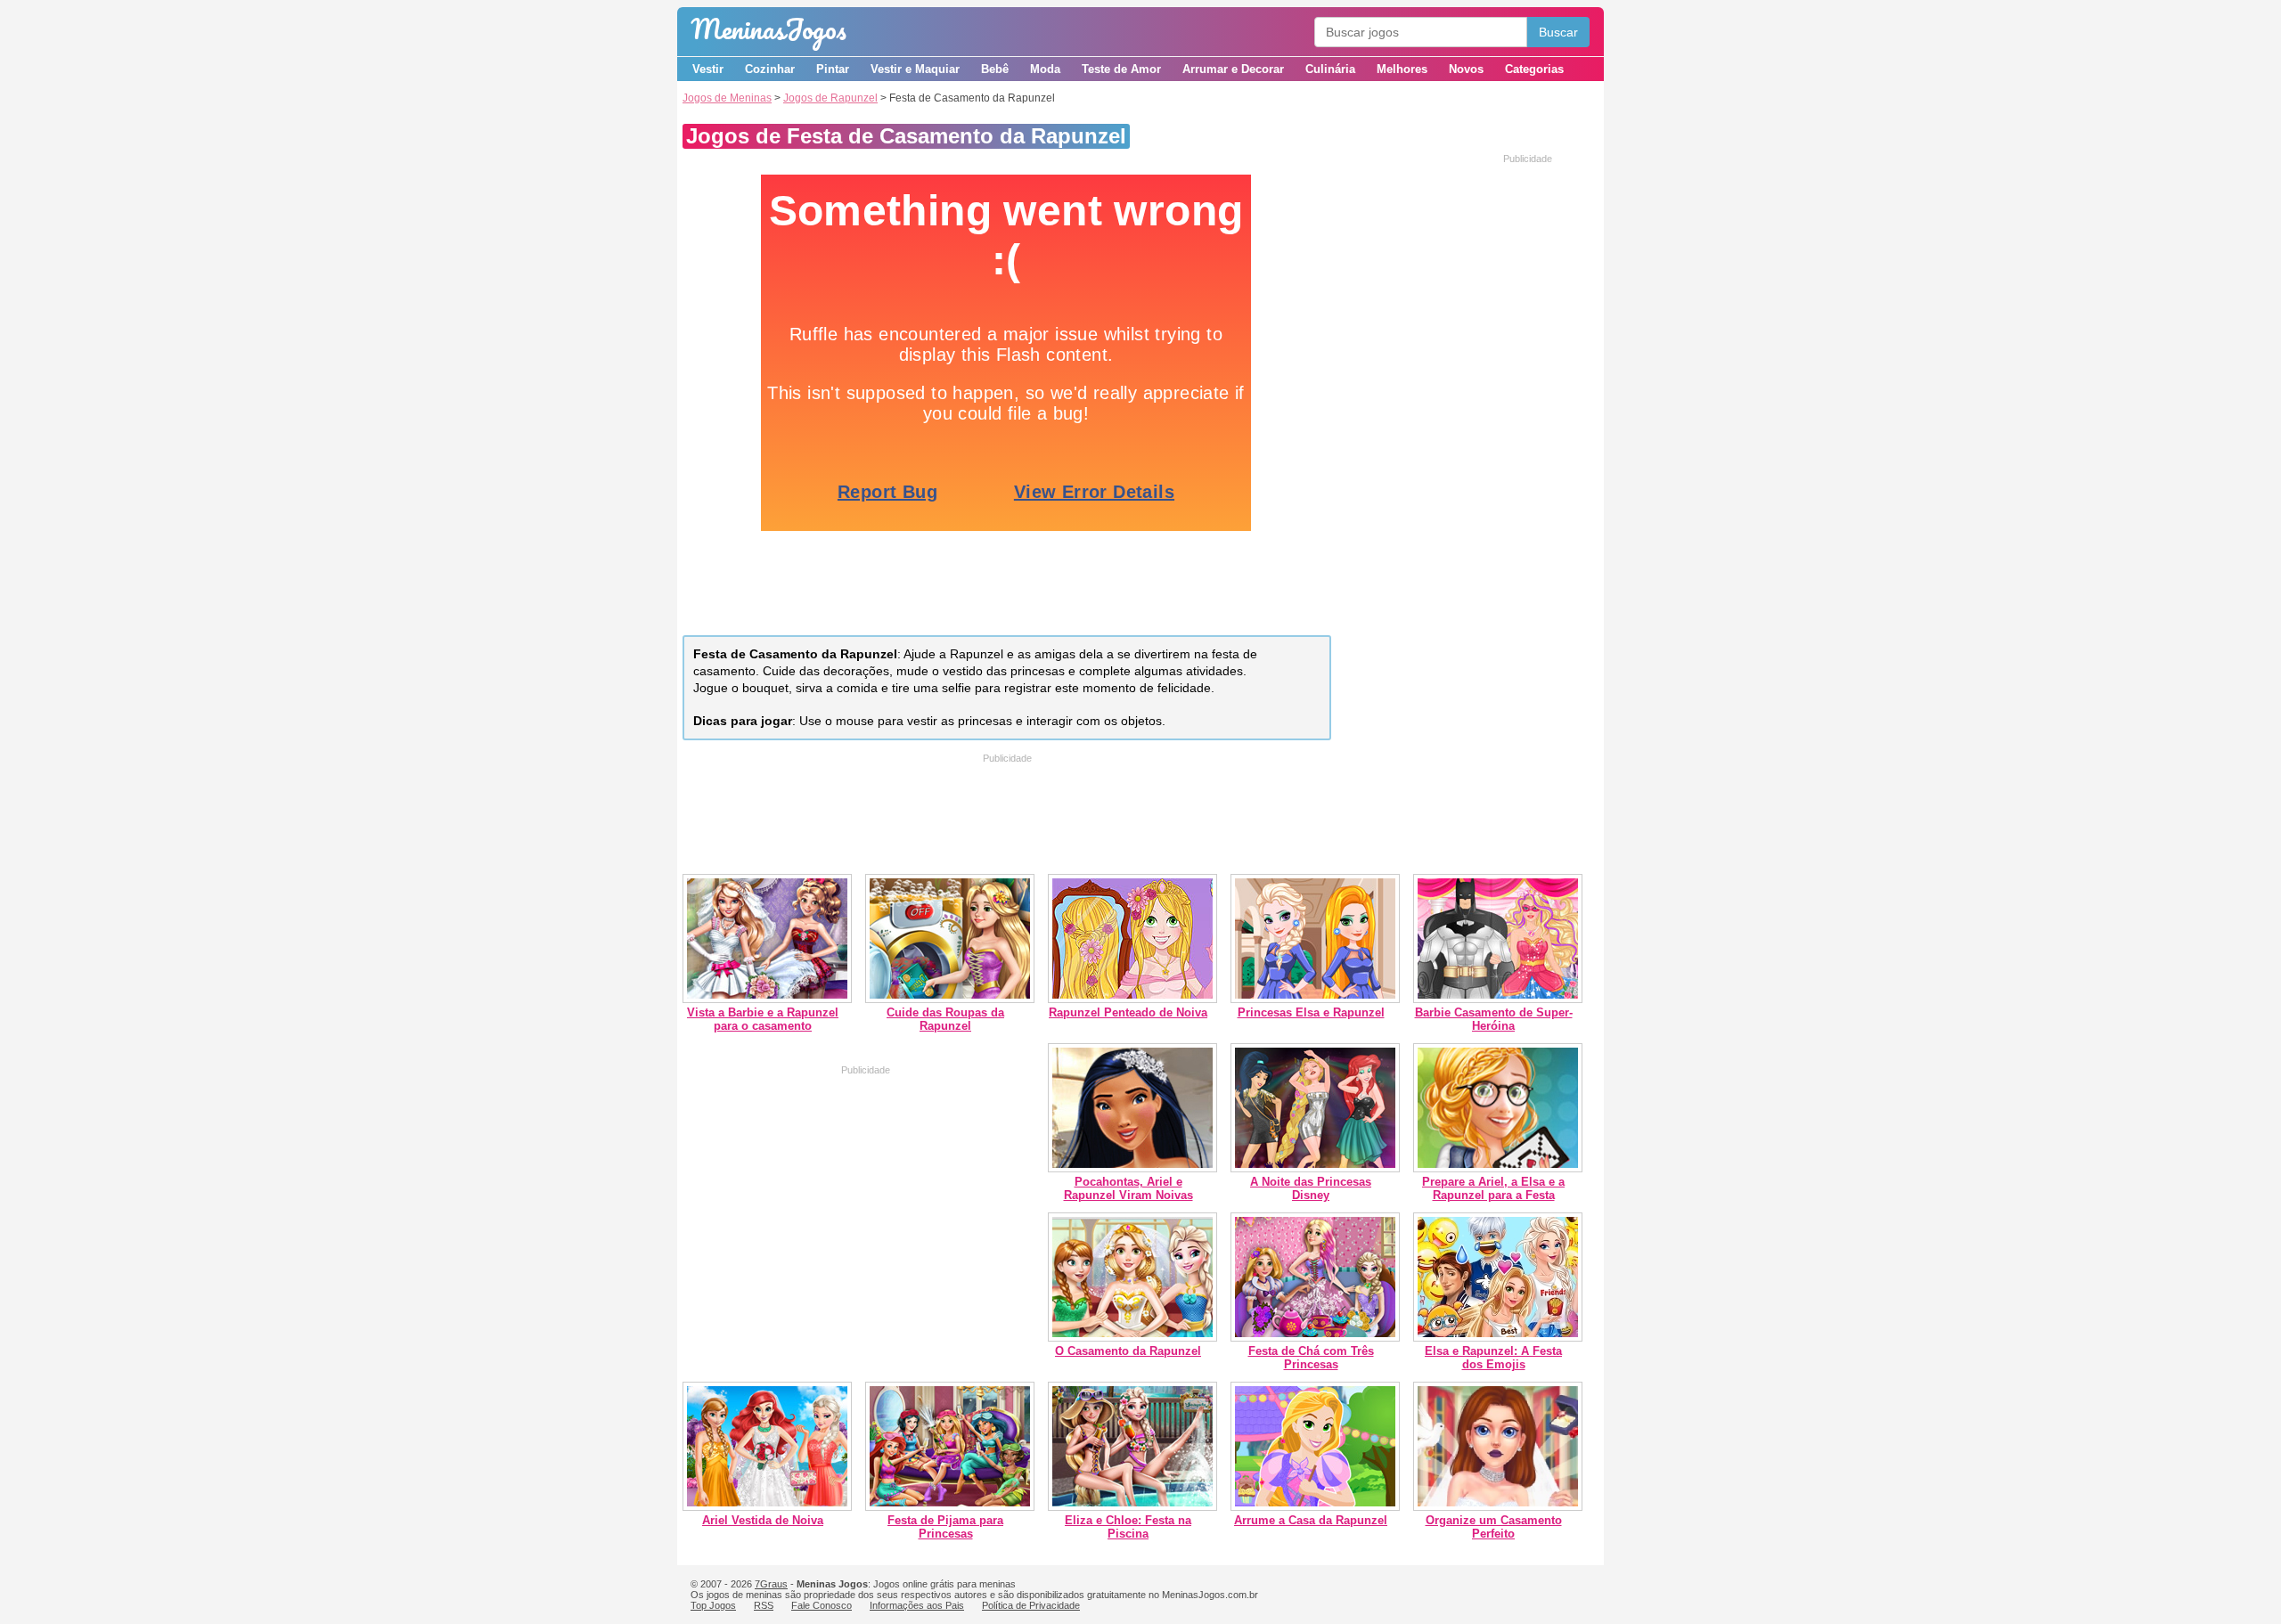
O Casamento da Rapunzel (1128, 1351)
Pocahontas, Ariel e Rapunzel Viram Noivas (1128, 1188)
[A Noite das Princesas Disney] (1315, 1168)
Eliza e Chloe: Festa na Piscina (1128, 1527)
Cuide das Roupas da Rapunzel (945, 1019)
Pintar (833, 69)
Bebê (995, 69)
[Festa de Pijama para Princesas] (950, 1507)
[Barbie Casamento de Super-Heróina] (1498, 999)
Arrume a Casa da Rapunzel (1311, 1520)
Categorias (1534, 69)
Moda (1045, 69)
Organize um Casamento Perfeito (1494, 1527)
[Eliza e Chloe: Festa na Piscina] (1132, 1507)
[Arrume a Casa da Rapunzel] (1315, 1507)
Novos (1466, 69)
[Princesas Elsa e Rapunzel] (1315, 999)
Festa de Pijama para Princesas (945, 1527)
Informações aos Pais (917, 1605)
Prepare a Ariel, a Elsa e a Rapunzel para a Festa (1493, 1188)
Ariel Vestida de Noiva (763, 1520)
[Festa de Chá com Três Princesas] (1315, 1338)
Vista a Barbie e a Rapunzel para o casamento (763, 1019)
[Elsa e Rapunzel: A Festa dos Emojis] (1498, 1338)
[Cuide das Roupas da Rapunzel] (950, 999)
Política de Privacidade (1031, 1605)
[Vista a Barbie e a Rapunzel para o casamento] (767, 999)
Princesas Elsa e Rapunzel (1311, 1012)
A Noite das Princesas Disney (1311, 1188)
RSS (764, 1605)
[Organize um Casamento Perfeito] (1498, 1507)
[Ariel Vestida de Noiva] (767, 1507)
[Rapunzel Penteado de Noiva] (1132, 999)
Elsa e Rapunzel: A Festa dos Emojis (1493, 1358)
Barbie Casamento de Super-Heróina (1494, 1019)
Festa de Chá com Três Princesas (1311, 1358)
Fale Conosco (822, 1605)
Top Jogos (713, 1605)
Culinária (1330, 69)
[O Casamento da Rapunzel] (1132, 1338)
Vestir (708, 69)
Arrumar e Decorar (1233, 69)
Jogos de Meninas (727, 98)
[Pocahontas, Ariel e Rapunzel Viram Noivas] (1132, 1168)
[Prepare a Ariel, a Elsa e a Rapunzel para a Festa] (1498, 1168)
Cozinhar (770, 69)
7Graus (771, 1584)
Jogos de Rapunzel (830, 98)
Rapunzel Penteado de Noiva (1128, 1012)
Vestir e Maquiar (915, 69)
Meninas (769, 29)
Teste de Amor (1121, 69)
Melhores (1402, 69)
